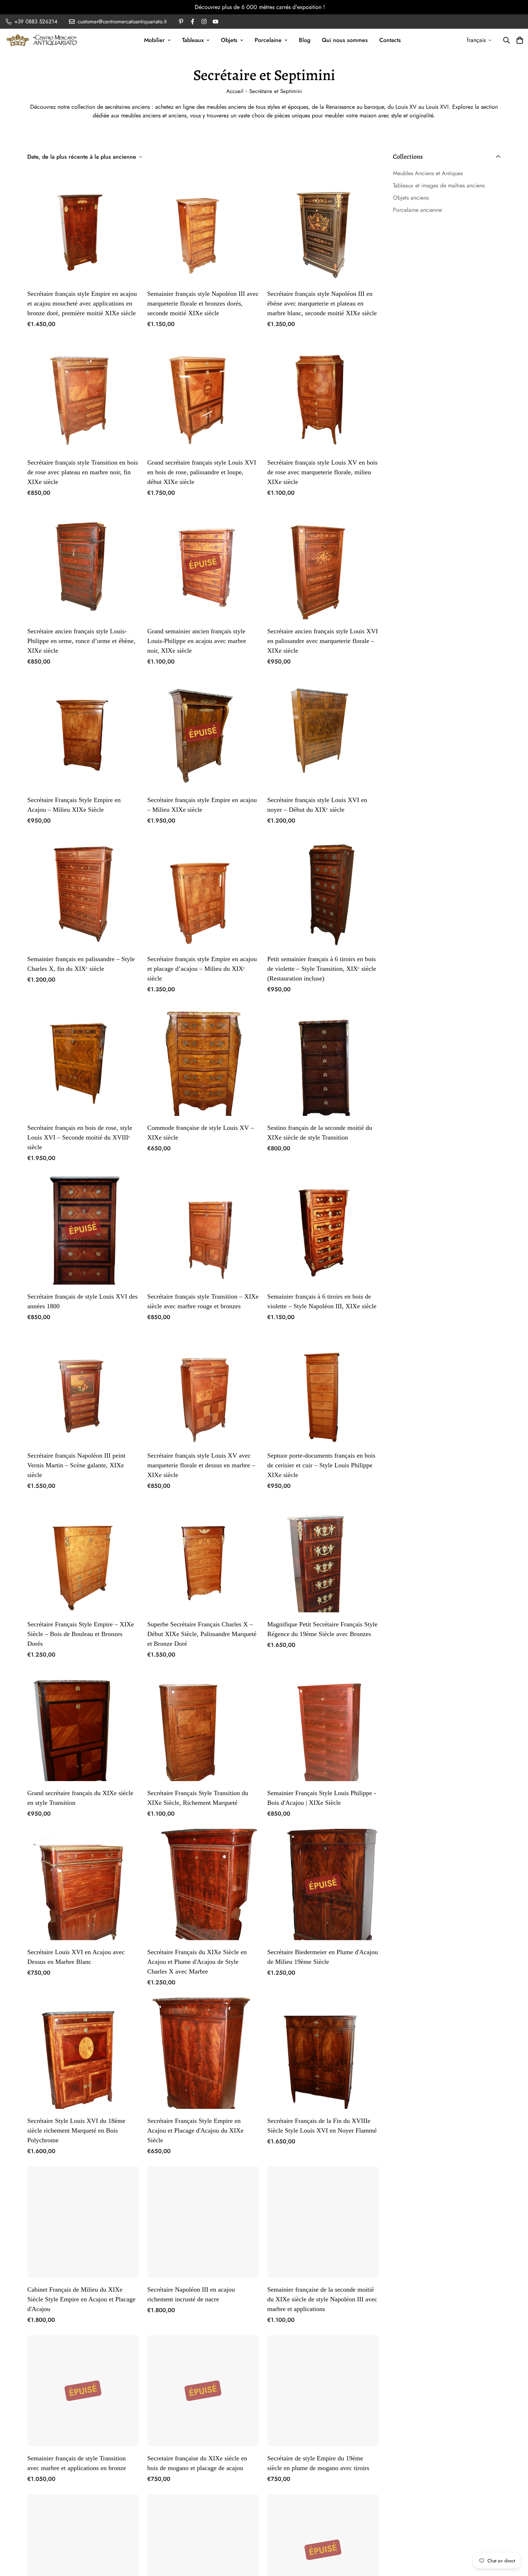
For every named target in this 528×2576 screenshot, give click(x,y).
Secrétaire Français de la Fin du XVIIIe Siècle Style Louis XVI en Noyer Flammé (322, 2126)
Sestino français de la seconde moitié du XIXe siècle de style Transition (320, 1133)
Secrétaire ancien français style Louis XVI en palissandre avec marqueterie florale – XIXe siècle (323, 641)
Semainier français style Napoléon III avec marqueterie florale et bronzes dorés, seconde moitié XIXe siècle (203, 303)
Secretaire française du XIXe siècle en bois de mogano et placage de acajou (197, 2463)
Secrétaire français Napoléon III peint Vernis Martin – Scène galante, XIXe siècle (76, 1465)
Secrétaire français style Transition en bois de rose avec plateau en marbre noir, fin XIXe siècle (83, 472)
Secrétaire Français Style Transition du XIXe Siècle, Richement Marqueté (198, 1798)
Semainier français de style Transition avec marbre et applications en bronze (77, 2463)
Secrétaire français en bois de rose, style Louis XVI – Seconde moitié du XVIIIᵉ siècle (80, 1137)
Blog (305, 40)
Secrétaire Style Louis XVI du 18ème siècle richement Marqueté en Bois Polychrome (76, 2130)
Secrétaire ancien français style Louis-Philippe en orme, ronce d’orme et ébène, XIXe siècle (81, 641)
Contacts (390, 40)
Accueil (235, 91)
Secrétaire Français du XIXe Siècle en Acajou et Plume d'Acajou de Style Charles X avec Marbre (197, 1962)
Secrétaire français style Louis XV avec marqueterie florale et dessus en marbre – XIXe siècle (201, 1465)
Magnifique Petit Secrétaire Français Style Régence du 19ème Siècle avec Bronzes (322, 1629)
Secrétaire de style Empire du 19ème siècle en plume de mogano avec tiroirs (318, 2463)
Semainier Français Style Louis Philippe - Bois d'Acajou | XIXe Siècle (322, 1798)
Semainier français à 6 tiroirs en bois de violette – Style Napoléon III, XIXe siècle (322, 1301)
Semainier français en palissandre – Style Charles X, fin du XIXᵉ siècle (81, 964)
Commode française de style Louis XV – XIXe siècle (201, 1133)
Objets (229, 40)
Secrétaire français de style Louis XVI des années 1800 (82, 1301)
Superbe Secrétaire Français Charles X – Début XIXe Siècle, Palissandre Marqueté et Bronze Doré (202, 1634)
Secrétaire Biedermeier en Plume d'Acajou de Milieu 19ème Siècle (323, 1957)
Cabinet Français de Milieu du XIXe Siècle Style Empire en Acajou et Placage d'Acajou (81, 2299)
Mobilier (154, 40)
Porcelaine (268, 40)
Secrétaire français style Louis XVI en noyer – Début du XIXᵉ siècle (317, 805)
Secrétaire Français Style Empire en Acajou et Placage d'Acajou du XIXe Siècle (195, 2130)
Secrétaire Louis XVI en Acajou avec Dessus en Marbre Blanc (76, 1957)
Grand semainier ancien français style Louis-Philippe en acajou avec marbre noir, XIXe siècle (197, 641)
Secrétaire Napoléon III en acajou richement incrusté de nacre (191, 2294)
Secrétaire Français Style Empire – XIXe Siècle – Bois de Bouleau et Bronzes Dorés (81, 1634)
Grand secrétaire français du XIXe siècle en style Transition (80, 1798)
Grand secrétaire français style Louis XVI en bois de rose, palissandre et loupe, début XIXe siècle (202, 472)
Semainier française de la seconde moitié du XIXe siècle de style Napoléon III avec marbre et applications (322, 2299)
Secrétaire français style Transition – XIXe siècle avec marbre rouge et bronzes (203, 1301)
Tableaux (193, 40)
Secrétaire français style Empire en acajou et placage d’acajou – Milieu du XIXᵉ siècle (202, 969)
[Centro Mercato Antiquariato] (42, 40)
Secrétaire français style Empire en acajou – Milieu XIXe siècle (202, 805)
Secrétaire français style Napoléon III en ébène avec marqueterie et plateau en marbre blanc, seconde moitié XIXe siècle (322, 303)
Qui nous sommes (345, 40)
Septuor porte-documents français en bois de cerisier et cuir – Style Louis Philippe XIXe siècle (321, 1465)
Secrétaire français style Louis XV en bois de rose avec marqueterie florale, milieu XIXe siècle (322, 472)
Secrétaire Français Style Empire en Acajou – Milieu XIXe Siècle (74, 805)
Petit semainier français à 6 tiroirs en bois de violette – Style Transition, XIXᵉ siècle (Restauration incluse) (322, 969)
